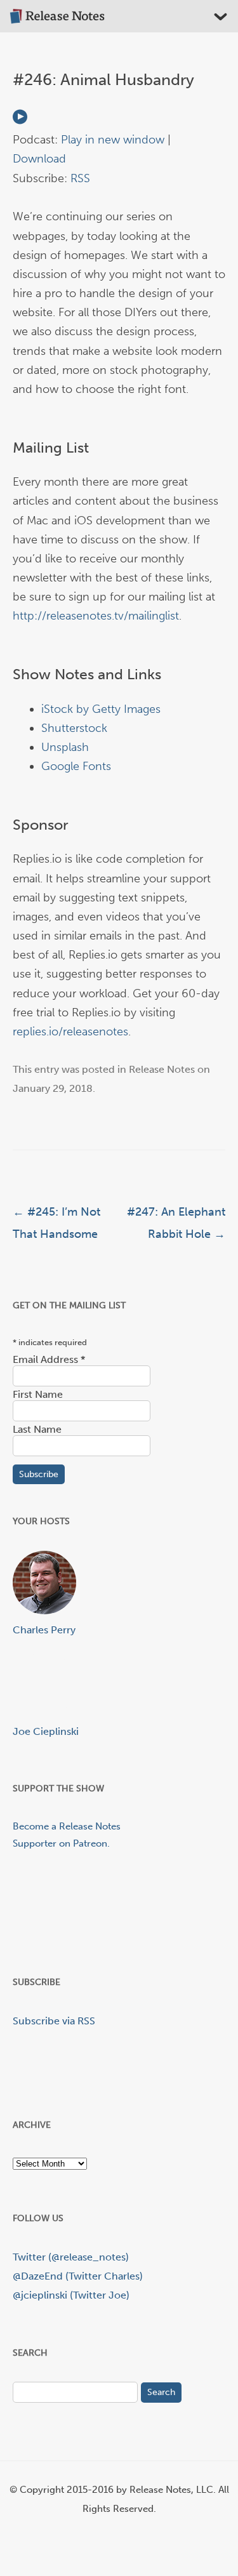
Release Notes (162, 1069)
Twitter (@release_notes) (71, 2257)
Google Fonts (76, 766)
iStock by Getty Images (101, 709)
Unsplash (65, 747)
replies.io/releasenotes (70, 1032)
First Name (38, 1394)
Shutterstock (74, 728)
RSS (80, 178)
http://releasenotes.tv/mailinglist (96, 616)
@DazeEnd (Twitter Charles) (78, 2276)
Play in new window (113, 140)
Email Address (49, 1359)
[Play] (20, 121)
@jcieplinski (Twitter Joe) (71, 2295)
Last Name (37, 1429)
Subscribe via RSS (54, 2021)
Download (39, 159)
